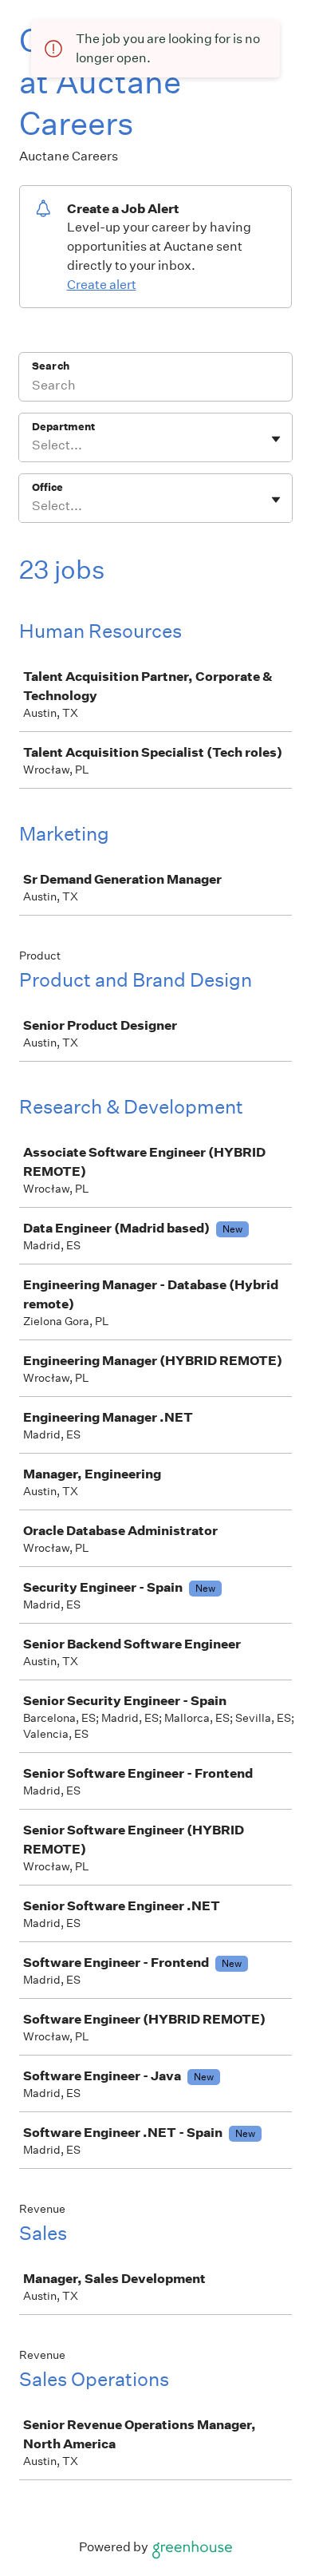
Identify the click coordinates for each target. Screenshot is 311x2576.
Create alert (102, 285)
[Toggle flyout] (276, 439)
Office (47, 487)
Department (63, 427)
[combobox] (33, 445)
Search (51, 366)
